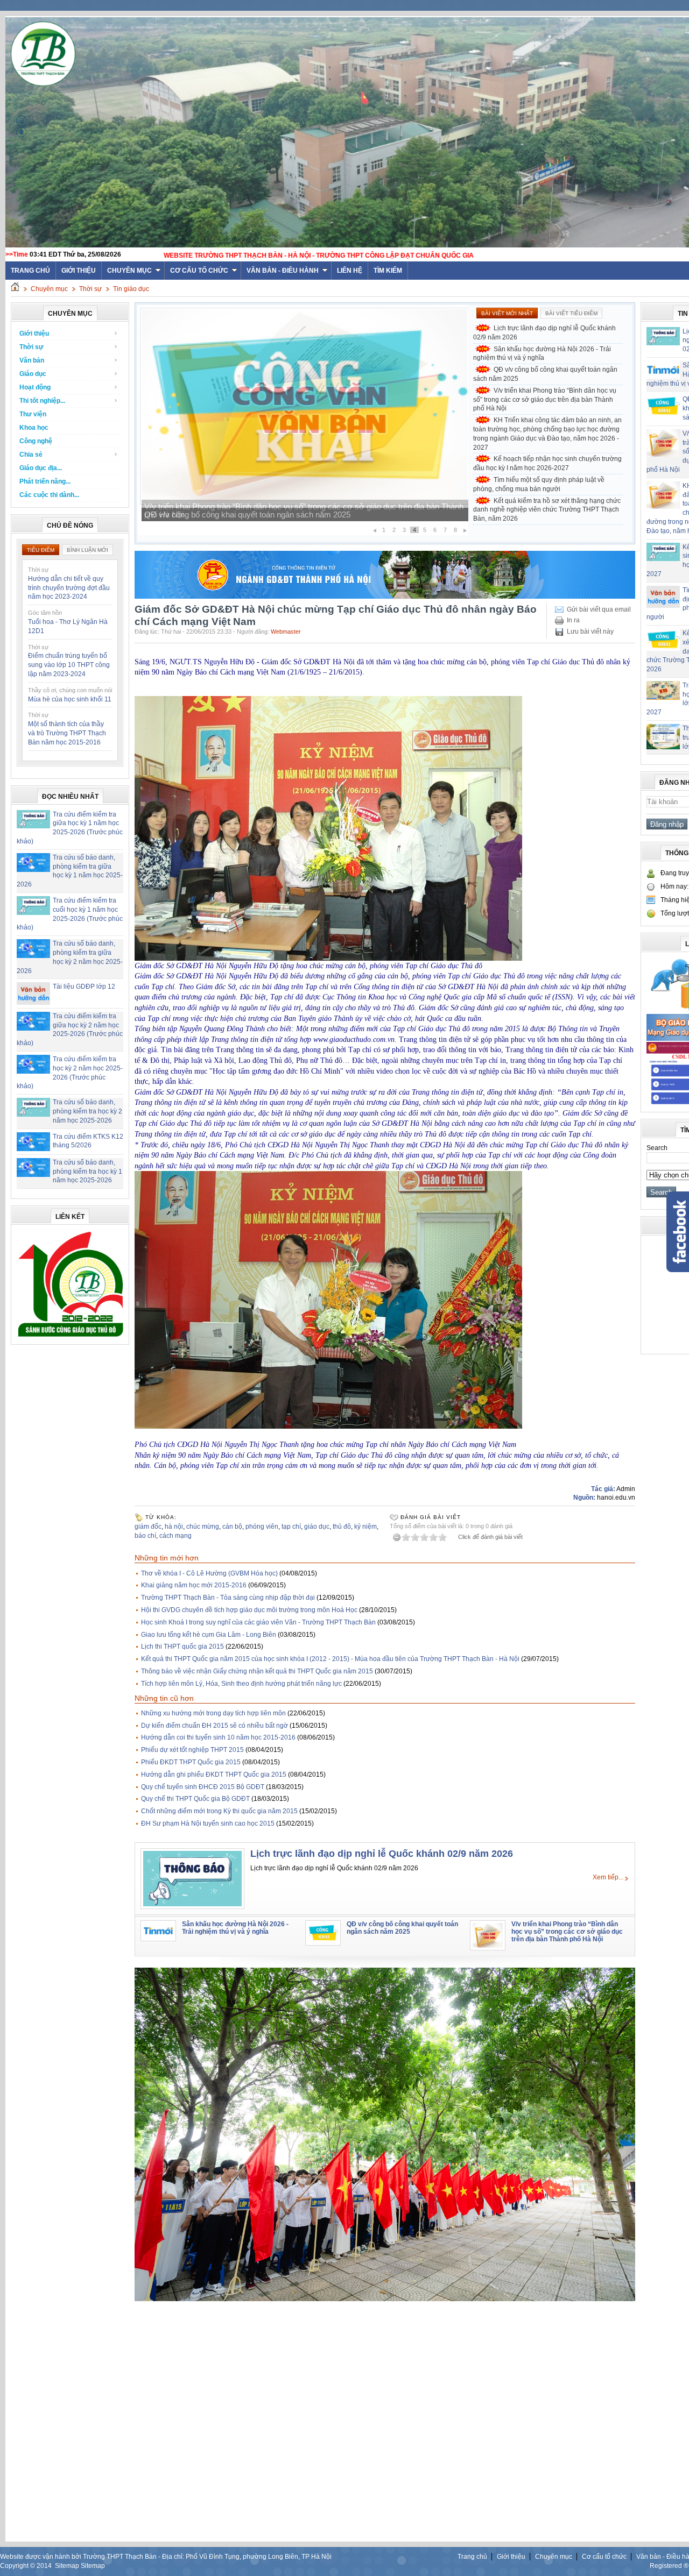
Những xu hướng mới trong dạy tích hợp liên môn (213, 1713)
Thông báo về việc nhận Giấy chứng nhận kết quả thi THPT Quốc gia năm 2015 (257, 1671)
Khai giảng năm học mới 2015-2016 (194, 1585)
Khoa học (34, 428)
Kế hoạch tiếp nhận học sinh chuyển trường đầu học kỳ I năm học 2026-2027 (547, 463)
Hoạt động (35, 387)
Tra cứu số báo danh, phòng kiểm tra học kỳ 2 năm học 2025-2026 (87, 1111)
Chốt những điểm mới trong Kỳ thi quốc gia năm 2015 (219, 1811)
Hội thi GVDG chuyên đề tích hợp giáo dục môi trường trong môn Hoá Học (249, 1610)
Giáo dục (33, 374)
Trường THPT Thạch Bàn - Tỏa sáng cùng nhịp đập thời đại (228, 1598)
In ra (573, 620)
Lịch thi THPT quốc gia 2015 (182, 1647)
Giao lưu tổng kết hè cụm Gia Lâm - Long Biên (209, 1635)
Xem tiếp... (608, 1877)
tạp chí (291, 1527)
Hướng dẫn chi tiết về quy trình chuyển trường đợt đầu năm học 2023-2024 (69, 588)
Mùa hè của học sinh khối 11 (70, 699)
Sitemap (67, 2566)
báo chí (145, 1536)
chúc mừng (203, 1527)
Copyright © (18, 2566)
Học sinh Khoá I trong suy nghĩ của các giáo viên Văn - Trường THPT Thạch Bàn (258, 1622)
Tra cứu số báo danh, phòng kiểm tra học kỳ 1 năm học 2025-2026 (87, 1172)
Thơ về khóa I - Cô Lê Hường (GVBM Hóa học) (209, 1573)
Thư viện (33, 414)
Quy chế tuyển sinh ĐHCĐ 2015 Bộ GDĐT (203, 1787)
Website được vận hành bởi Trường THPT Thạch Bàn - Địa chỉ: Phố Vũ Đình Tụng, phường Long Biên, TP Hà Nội (166, 2557)
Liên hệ (350, 271)
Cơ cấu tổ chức (199, 271)
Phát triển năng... (45, 481)
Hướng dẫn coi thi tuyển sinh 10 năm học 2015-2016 (218, 1737)
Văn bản (32, 360)
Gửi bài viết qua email (599, 609)
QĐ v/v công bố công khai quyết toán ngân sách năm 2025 (545, 374)
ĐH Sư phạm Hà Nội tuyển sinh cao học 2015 (208, 1823)
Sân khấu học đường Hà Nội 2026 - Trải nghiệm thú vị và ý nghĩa (542, 354)
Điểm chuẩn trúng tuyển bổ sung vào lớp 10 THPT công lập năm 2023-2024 (69, 665)
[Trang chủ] (15, 289)
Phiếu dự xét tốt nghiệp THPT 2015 (192, 1750)
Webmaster (286, 631)
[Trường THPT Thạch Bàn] (71, 1337)
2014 (44, 2566)
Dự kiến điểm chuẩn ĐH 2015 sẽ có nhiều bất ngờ (215, 1726)
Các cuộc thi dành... (49, 495)
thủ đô (342, 1527)
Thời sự (90, 289)
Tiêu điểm (41, 550)
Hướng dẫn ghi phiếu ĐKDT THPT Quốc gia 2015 (214, 1775)
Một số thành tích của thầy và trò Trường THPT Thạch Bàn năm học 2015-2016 (67, 733)
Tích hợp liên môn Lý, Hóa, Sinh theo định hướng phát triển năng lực (241, 1684)
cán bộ (232, 1527)
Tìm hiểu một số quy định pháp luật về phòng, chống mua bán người (539, 484)
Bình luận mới (87, 550)
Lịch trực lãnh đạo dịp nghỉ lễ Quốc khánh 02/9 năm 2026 (544, 333)
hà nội (174, 1527)
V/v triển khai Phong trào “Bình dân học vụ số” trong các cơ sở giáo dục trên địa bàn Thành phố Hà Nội (545, 400)
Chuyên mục (129, 271)
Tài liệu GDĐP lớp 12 (84, 987)
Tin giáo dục (131, 289)
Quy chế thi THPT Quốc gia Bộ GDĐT (195, 1799)
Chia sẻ (31, 455)
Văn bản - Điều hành (283, 271)
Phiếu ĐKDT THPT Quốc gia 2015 (191, 1762)
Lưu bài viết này (590, 631)
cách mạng (175, 1536)
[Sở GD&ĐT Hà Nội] (385, 597)
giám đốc (148, 1527)
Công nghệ (36, 441)
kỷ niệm (365, 1527)
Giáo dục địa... (41, 468)
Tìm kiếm (388, 271)
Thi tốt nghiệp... (42, 401)
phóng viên (262, 1527)
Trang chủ (472, 2557)
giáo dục (317, 1527)
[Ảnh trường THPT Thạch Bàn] (385, 2299)
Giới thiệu (79, 271)
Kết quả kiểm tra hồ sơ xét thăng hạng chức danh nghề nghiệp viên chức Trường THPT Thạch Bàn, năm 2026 (547, 510)
